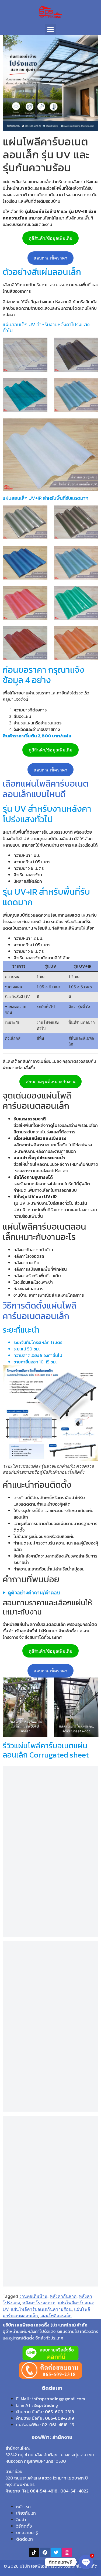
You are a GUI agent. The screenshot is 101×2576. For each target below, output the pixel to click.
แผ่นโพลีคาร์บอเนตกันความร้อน (41, 2309)
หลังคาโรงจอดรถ (39, 2303)
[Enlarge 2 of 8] (91, 512)
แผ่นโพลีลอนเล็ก (56, 2316)
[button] (50, 29)
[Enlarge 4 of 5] (91, 385)
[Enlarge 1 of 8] (40, 512)
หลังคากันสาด (63, 2296)
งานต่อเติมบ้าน (33, 2296)
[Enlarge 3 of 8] (40, 553)
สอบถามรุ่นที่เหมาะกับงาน (51, 1081)
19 (72, 2425)
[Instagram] (67, 2552)
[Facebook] (45, 2552)
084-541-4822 (74, 2491)
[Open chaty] (86, 2562)
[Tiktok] (34, 2552)
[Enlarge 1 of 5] (40, 345)
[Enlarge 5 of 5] (91, 425)
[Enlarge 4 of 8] (91, 553)
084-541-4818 (44, 2491)
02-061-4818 (55, 2425)
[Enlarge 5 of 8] (40, 593)
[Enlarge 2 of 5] (91, 345)
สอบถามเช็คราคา (50, 258)
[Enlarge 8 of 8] (91, 633)
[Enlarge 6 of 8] (91, 593)
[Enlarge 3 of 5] (40, 385)
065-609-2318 (60, 2412)
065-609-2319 (59, 2418)
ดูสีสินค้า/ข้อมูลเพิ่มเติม (51, 238)
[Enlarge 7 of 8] (40, 633)
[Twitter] (56, 2552)
